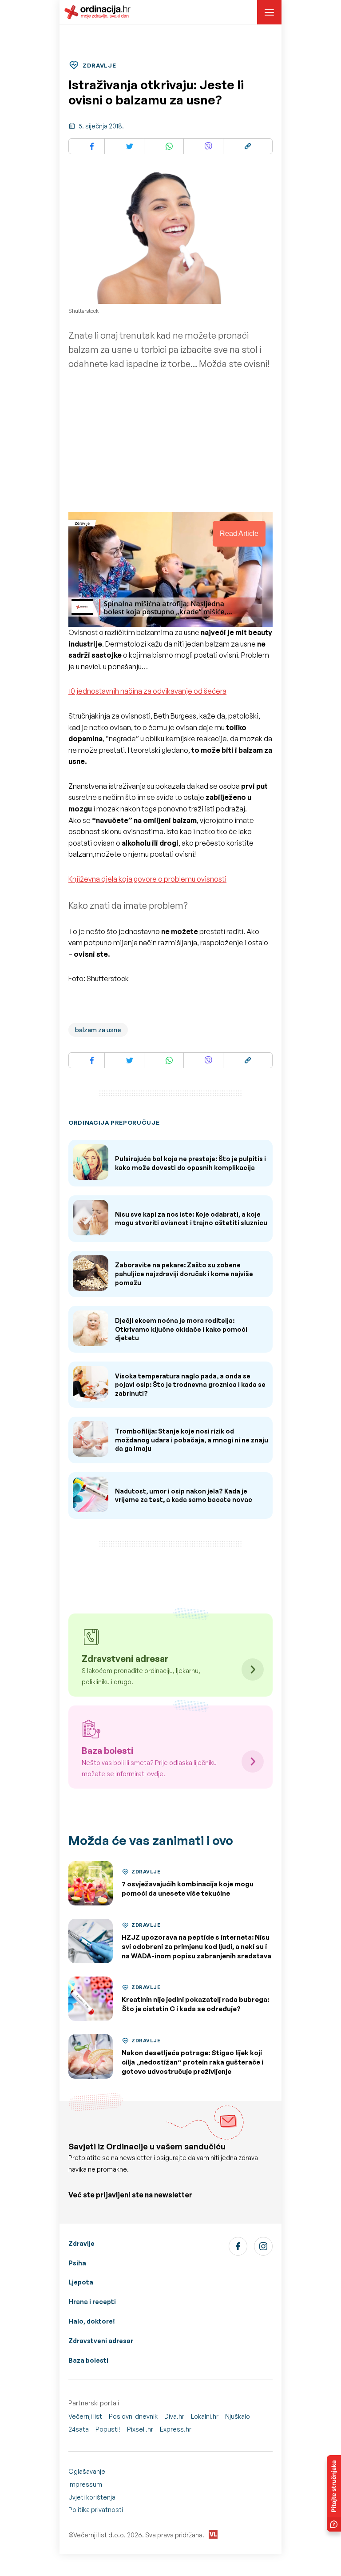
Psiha (77, 2263)
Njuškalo (238, 2416)
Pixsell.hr (140, 2429)
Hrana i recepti (92, 2302)
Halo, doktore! (92, 2321)
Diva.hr (174, 2416)
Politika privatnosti (96, 2510)
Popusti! (108, 2429)
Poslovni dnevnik (133, 2416)
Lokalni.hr (205, 2416)
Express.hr (176, 2429)
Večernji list (85, 2416)
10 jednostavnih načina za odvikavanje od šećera (147, 691)
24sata (79, 2429)
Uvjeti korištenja (92, 2497)
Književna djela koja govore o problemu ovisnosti (147, 879)
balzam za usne (98, 1030)
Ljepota (81, 2282)
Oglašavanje (87, 2471)
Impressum (85, 2484)
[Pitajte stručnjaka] (334, 2493)
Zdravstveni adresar (101, 2341)
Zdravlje (81, 2243)
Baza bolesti (88, 2360)
